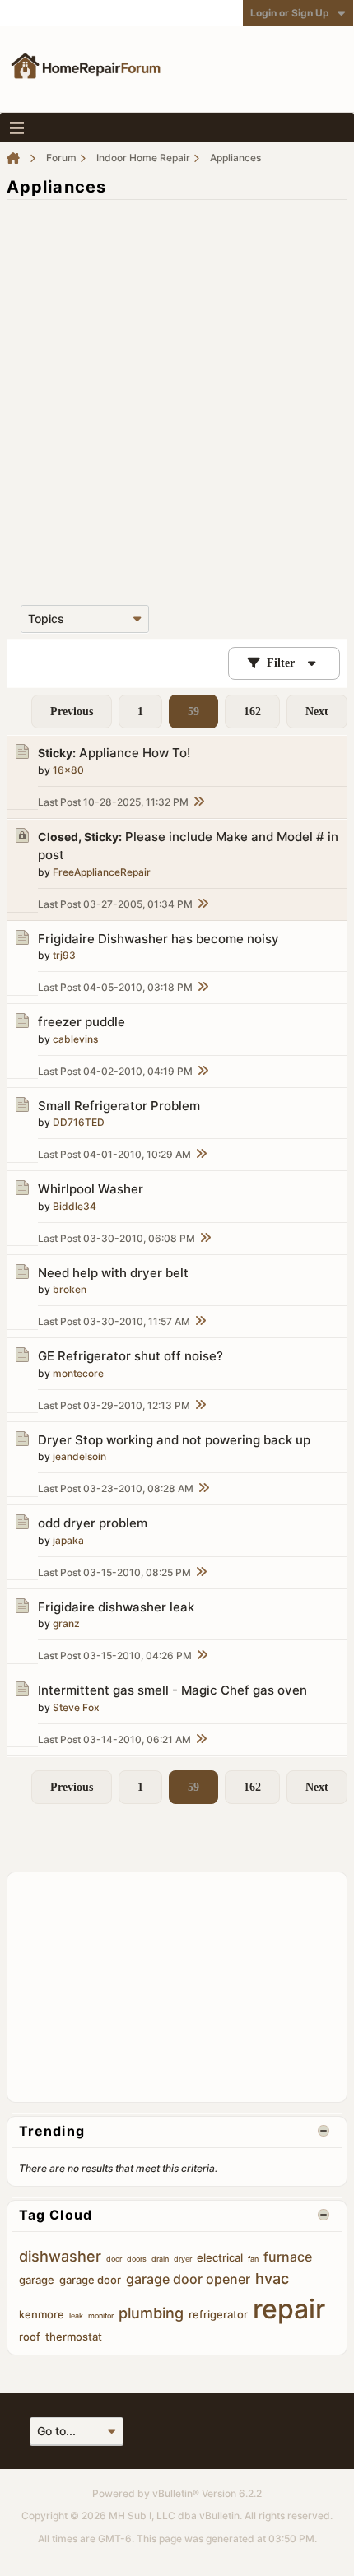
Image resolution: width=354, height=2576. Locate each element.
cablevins (75, 1039)
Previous (72, 711)
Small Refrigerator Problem (119, 1106)
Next (317, 711)
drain (160, 2259)
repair (289, 2309)
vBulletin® (176, 2493)
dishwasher (60, 2256)
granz (66, 1623)
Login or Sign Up (290, 13)
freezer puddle (82, 1022)
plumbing (151, 2313)
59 (193, 711)
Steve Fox (76, 1707)
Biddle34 (75, 1206)
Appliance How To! (135, 753)
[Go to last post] (198, 802)
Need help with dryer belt (113, 1273)
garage (37, 2280)
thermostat (74, 2337)
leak (76, 2316)
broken (70, 1289)
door (114, 2259)
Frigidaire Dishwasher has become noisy (158, 939)
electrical (220, 2257)
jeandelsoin (79, 1456)
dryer (183, 2259)
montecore (78, 1373)
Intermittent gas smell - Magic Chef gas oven (172, 1690)
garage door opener (188, 2279)
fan (253, 2259)
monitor (101, 2316)
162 (252, 711)
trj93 (64, 955)
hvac (272, 2278)
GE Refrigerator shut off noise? (130, 1356)
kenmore (42, 2314)
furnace (288, 2257)
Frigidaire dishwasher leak (116, 1607)
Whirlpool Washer (91, 1189)
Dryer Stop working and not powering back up (174, 1440)
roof (30, 2337)
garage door (90, 2280)
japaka (68, 1540)
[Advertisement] (177, 390)
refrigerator (218, 2314)
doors (137, 2259)
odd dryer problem (93, 1523)
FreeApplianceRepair (102, 872)
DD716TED (79, 1122)
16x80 (68, 770)
